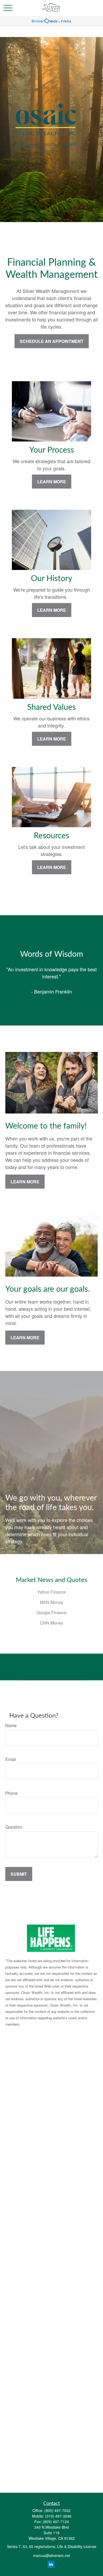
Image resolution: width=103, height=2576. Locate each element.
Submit (19, 1874)
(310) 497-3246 (58, 2516)
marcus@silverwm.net (51, 2555)
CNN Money (51, 1623)
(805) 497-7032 (57, 2510)
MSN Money (51, 1602)
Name (11, 1725)
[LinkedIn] (51, 2564)
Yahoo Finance (51, 1592)
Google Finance (51, 1613)
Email (11, 1759)
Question (14, 1827)
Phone (11, 1793)
